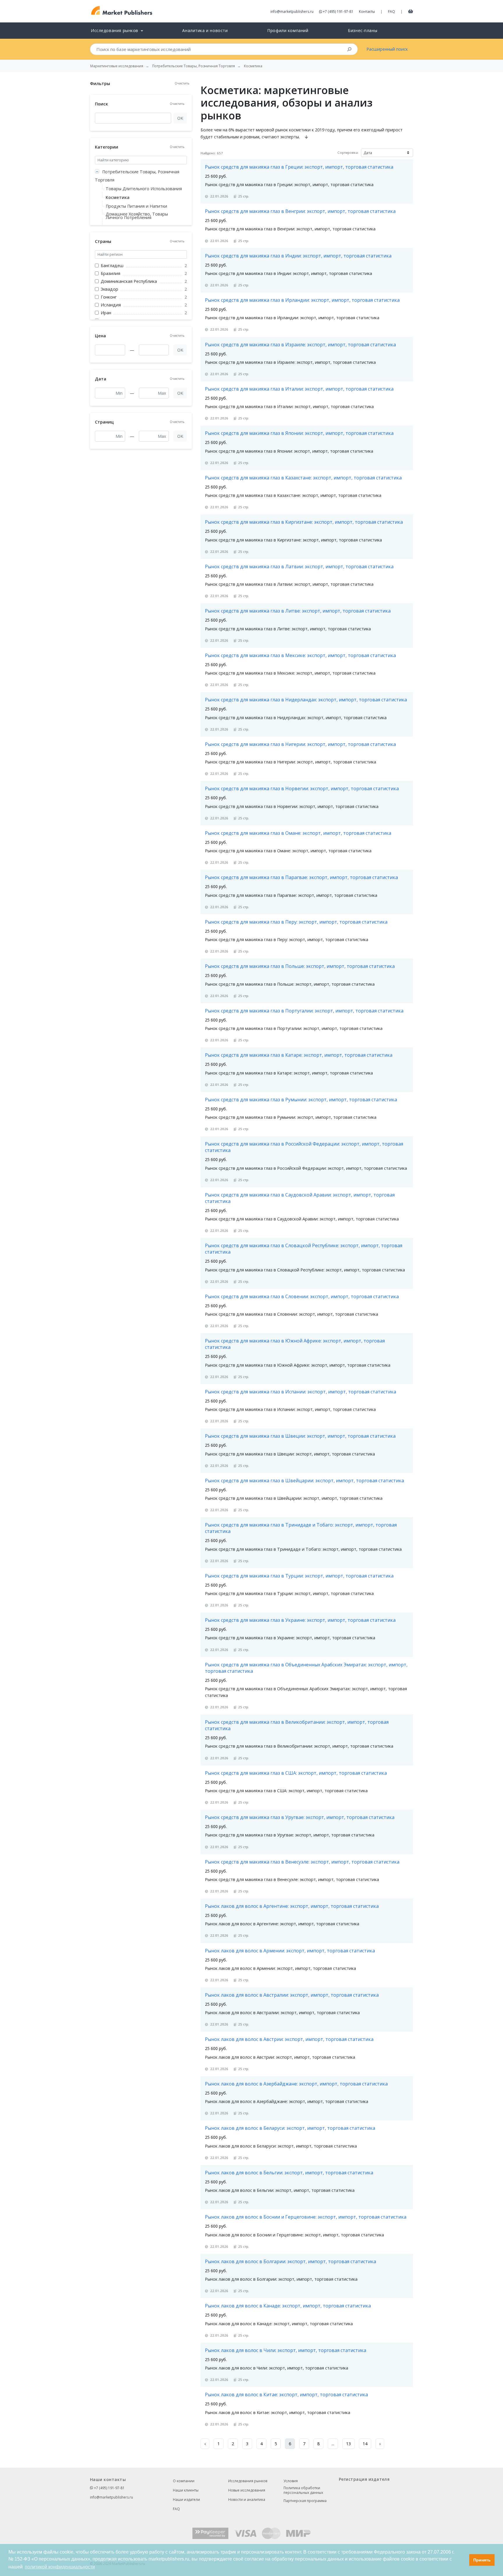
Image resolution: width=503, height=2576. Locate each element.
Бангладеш (112, 265)
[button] (463, 2560)
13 (348, 2444)
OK (180, 118)
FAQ (392, 12)
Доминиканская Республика (129, 281)
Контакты (367, 12)
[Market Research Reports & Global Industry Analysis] (122, 11)
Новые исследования (247, 2490)
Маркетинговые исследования (117, 66)
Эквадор (109, 289)
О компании (184, 2481)
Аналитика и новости (205, 30)
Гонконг (109, 297)
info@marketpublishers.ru (292, 12)
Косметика (118, 197)
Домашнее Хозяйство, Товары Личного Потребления (137, 216)
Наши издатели (186, 2500)
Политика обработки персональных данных (303, 2490)
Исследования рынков (248, 2481)
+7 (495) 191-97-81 (338, 12)
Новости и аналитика (247, 2500)
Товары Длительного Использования (144, 189)
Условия (291, 2481)
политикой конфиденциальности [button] (60, 2567)
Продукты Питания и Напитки (136, 206)
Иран (106, 313)
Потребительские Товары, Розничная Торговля (137, 176)
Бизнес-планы (363, 30)
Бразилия (110, 273)
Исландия (111, 305)
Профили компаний (288, 30)
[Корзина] (411, 11)
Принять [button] (482, 2560)
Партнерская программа (305, 2501)
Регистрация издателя (364, 2479)
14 (365, 2444)
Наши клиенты (186, 2490)
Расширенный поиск (387, 49)
